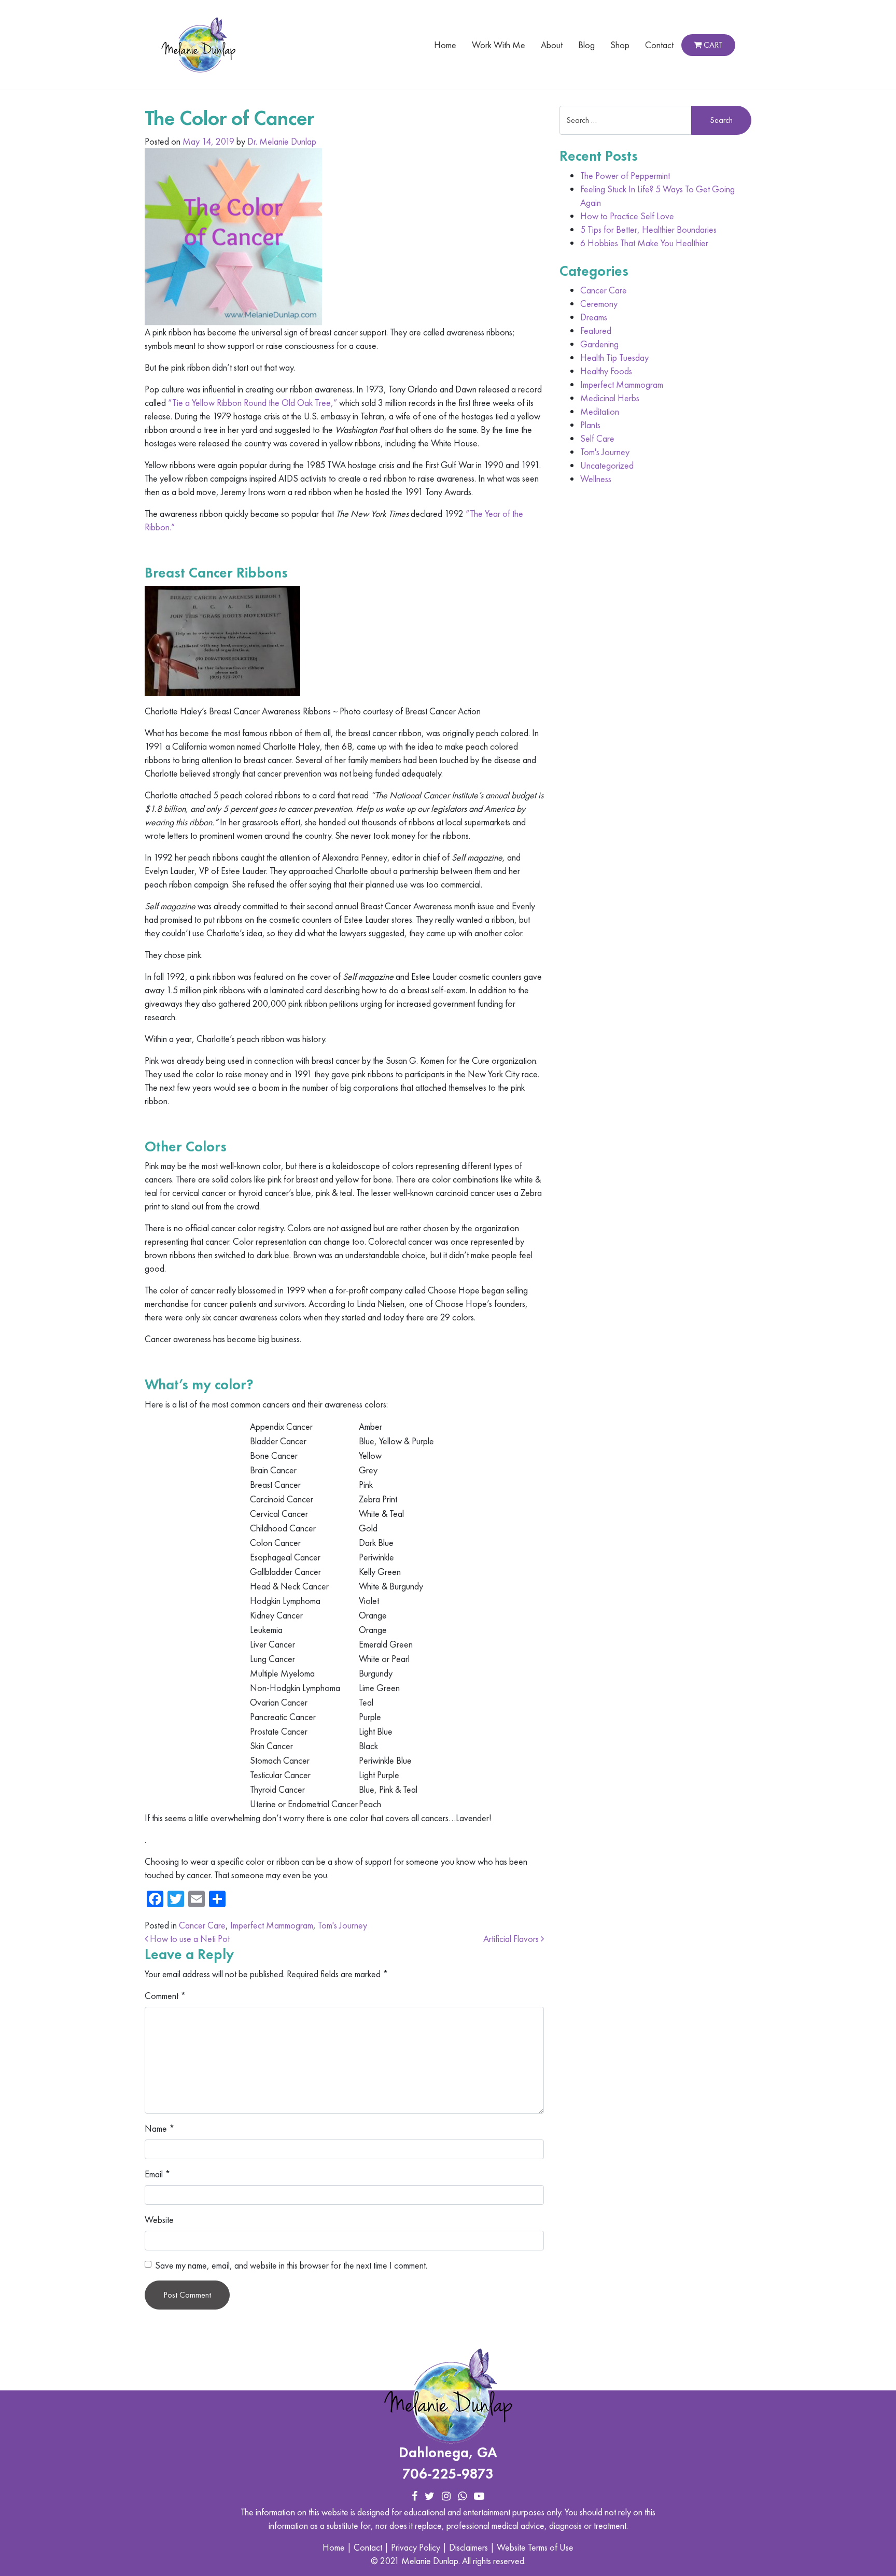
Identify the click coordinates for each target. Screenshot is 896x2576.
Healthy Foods (606, 371)
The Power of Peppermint (625, 175)
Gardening (599, 344)
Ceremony (599, 304)
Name (160, 2128)
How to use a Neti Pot (189, 1939)
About (552, 45)
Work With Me (499, 45)
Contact (659, 45)
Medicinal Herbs (610, 398)
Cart (712, 45)
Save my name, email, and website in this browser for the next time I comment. (291, 2265)
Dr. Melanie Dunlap (282, 141)
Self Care (597, 438)
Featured (596, 330)
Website (159, 2220)
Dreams (594, 317)
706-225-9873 (448, 2474)
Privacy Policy (416, 2547)
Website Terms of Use (535, 2547)
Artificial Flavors (512, 1939)
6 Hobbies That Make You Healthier (644, 243)
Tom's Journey (342, 1925)
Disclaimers (468, 2547)
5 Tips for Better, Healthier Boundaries (648, 229)
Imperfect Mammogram (272, 1925)
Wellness (596, 479)
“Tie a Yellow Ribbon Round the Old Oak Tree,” (253, 403)
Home (445, 45)
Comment (165, 1996)
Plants (590, 425)
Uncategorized (607, 465)
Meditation (600, 411)
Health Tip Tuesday (614, 357)
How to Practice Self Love (627, 216)
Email (158, 2174)
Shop (620, 45)
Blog (586, 45)
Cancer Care (202, 1925)
